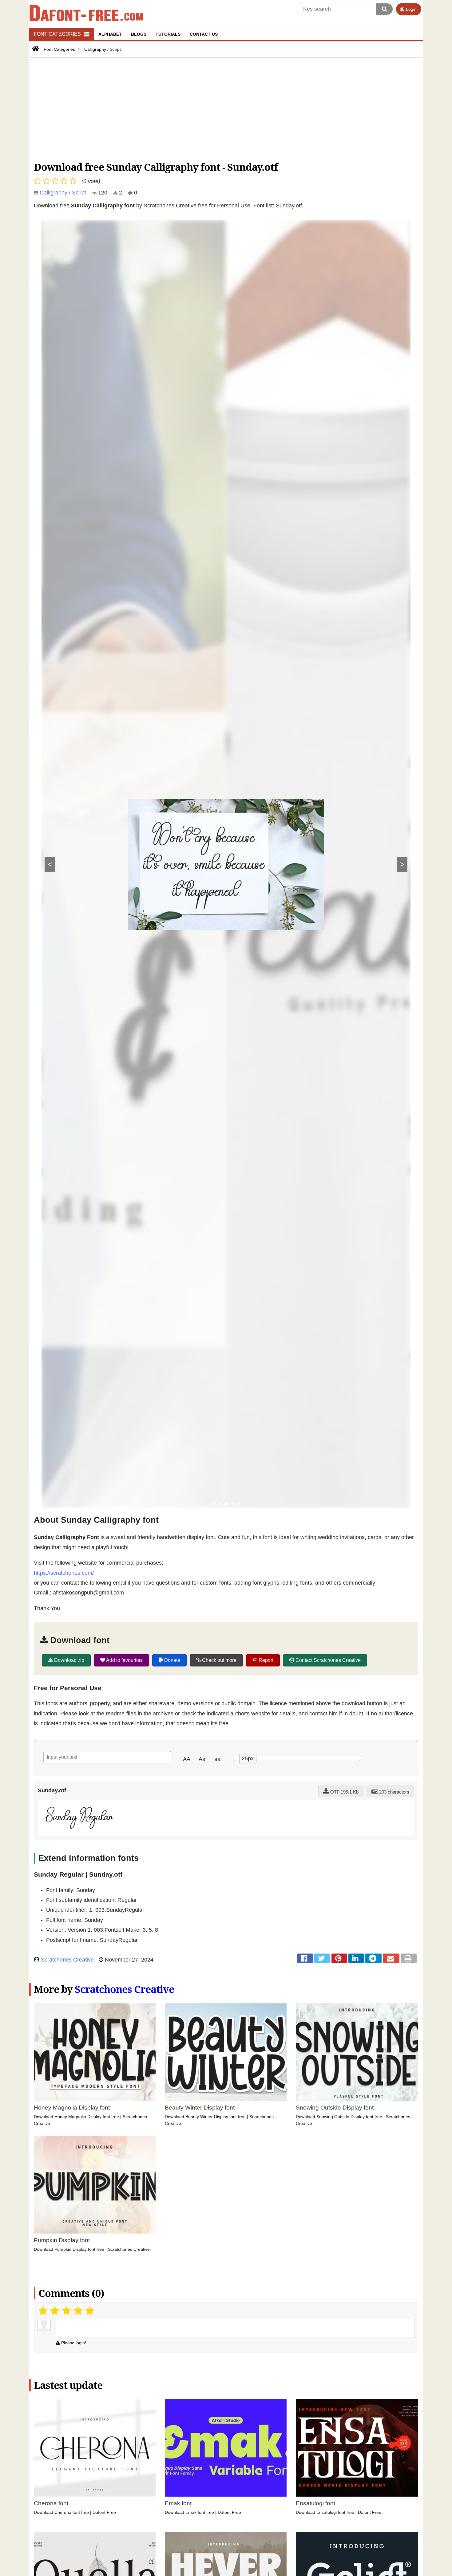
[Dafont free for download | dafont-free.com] (86, 13)
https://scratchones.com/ (64, 1573)
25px (248, 1758)
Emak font (178, 2503)
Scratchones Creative (67, 1960)
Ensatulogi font (315, 2503)
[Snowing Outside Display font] (357, 2052)
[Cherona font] (95, 2448)
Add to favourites (124, 1660)
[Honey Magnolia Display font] (95, 2052)
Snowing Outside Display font (335, 2108)
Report (265, 1660)
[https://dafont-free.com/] (35, 49)
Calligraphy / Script (63, 193)
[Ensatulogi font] (357, 2448)
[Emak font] (226, 2448)
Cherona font (51, 2503)
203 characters (394, 1792)
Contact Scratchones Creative (327, 1660)
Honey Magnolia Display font (72, 2108)
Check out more (219, 1660)
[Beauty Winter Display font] (226, 2052)
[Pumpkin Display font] (95, 2185)
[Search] (384, 9)
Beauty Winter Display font (200, 2108)
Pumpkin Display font (62, 2240)
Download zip (69, 1660)
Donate (172, 1660)
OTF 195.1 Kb (344, 1792)
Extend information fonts (89, 1858)
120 (102, 193)
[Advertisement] (218, 108)
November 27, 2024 (128, 1960)
